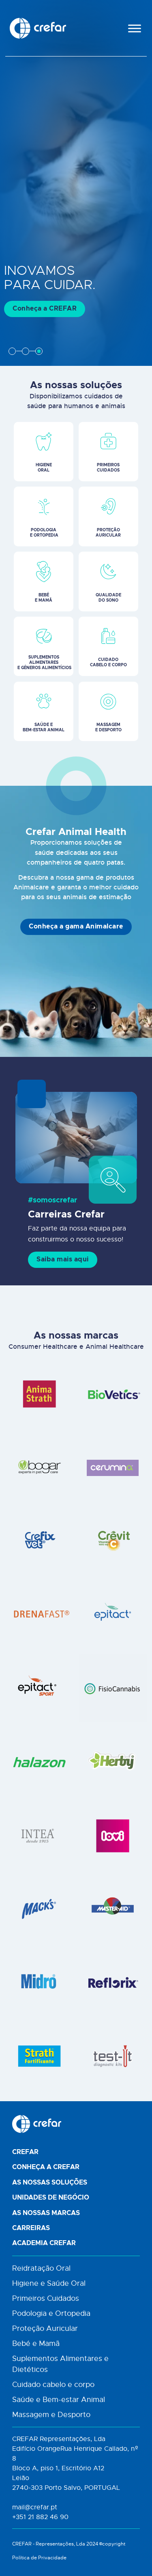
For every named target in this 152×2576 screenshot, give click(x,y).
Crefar (25, 2152)
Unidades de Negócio (51, 2198)
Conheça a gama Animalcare (76, 926)
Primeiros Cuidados (46, 2298)
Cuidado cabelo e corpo (53, 2385)
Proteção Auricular (45, 2328)
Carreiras (31, 2228)
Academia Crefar (44, 2243)
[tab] (12, 351)
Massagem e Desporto (51, 2415)
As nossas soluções (50, 2183)
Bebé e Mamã (36, 2343)
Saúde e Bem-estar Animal (59, 2400)
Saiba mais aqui (63, 1259)
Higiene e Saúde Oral (49, 2283)
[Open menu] (135, 28)
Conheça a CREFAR (45, 309)
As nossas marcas (46, 2213)
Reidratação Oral (41, 2268)
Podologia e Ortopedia (51, 2313)
